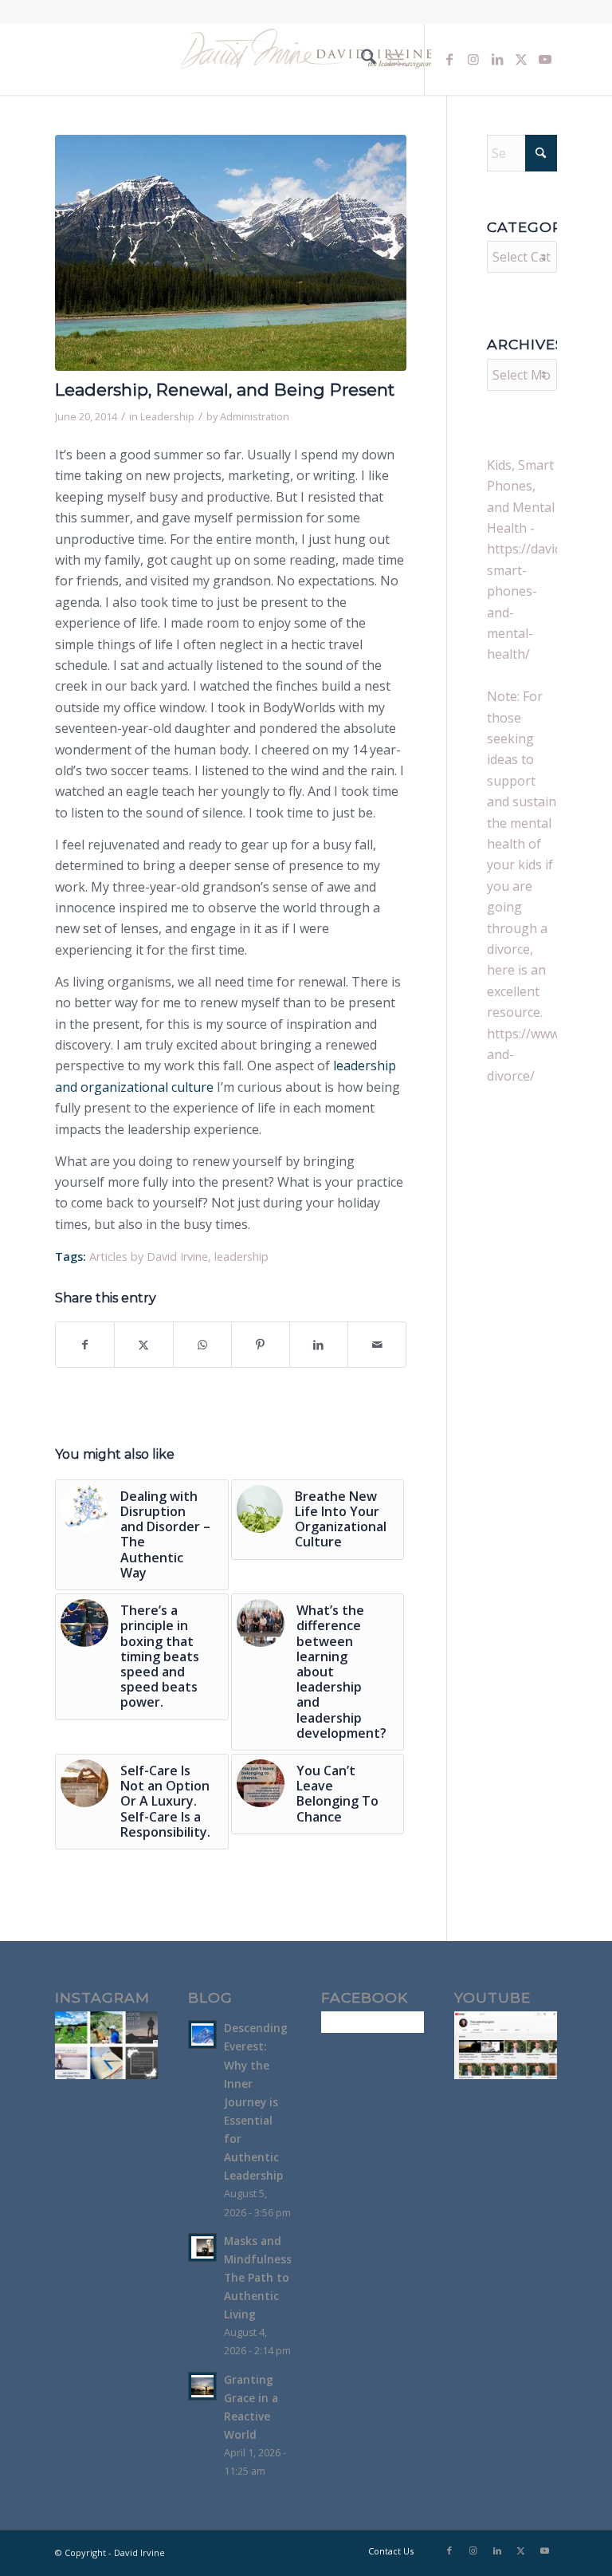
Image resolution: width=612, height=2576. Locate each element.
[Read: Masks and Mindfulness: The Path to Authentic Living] (202, 2247)
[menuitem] (361, 59)
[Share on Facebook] (85, 1345)
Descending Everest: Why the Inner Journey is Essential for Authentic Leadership (256, 2101)
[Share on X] (143, 1345)
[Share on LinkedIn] (319, 1345)
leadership (241, 1256)
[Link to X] (521, 59)
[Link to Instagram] (473, 59)
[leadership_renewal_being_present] (231, 253)
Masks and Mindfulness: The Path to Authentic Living (259, 2278)
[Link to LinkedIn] (497, 59)
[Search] (361, 59)
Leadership (167, 416)
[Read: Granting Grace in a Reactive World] (202, 2386)
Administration (255, 416)
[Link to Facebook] (449, 59)
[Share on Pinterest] (261, 1345)
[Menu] (396, 59)
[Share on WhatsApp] (202, 1345)
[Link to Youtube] (545, 59)
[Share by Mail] (377, 1345)
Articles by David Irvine (149, 1256)
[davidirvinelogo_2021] (306, 59)
